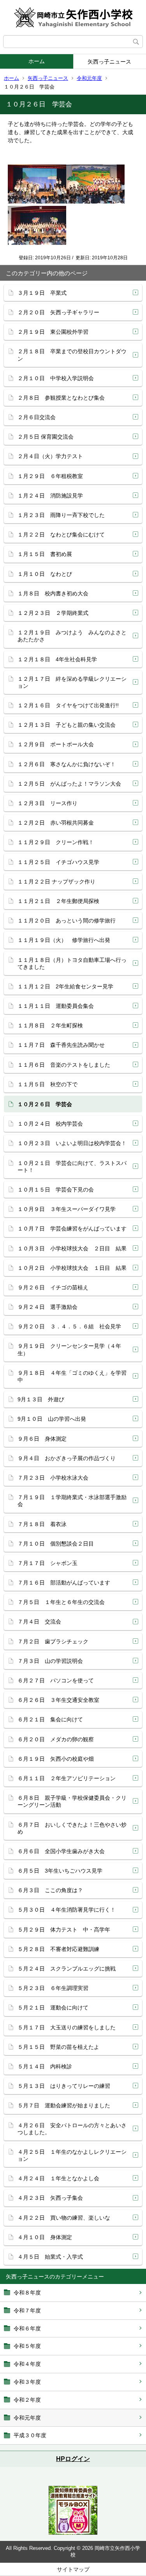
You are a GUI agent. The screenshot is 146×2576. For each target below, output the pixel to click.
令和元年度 (89, 78)
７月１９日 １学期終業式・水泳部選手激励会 (72, 1501)
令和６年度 (27, 2328)
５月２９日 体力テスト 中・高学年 (64, 1930)
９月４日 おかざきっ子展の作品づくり (67, 1458)
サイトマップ (73, 2569)
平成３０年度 (30, 2435)
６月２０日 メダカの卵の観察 (56, 1739)
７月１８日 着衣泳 (42, 1524)
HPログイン (73, 2459)
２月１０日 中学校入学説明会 (56, 378)
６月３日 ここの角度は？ (50, 1890)
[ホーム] (73, 18)
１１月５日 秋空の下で (47, 1084)
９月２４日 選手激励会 (47, 1307)
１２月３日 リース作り (47, 803)
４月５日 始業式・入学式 (50, 2257)
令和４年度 (27, 2364)
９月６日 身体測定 (42, 1439)
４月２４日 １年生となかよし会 (58, 2178)
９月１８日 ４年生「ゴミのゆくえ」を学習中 (72, 1376)
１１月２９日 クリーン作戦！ (56, 842)
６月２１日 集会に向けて (50, 1719)
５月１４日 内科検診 (45, 2066)
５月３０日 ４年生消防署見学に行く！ (67, 1910)
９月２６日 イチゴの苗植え (53, 1287)
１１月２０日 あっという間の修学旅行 (67, 921)
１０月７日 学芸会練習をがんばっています (72, 1229)
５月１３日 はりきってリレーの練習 (64, 2086)
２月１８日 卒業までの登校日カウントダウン (72, 355)
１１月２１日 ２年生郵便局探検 (58, 901)
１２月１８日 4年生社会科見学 (57, 659)
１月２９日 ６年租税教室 (50, 476)
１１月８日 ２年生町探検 (50, 1025)
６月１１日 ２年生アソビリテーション (67, 1778)
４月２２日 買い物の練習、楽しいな (64, 2218)
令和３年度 (27, 2382)
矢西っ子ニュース (48, 78)
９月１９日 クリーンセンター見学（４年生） (69, 1349)
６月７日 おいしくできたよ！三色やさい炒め (72, 1828)
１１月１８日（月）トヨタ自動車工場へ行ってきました (72, 963)
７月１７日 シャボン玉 (47, 1563)
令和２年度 (27, 2400)
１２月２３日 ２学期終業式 (53, 613)
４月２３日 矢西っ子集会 (50, 2198)
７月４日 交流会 (42, 1622)
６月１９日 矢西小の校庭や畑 (56, 1759)
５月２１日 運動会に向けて (53, 2008)
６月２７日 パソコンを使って (56, 1680)
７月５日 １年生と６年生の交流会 (61, 1602)
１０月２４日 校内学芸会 (50, 1124)
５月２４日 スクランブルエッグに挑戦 (67, 1969)
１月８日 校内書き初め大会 (53, 593)
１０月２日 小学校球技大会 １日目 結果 (72, 1268)
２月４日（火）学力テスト (50, 456)
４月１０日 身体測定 (45, 2237)
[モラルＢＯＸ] (73, 2533)
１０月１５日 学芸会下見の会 (56, 1190)
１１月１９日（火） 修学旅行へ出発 (64, 940)
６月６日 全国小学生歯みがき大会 (61, 1851)
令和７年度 (27, 2310)
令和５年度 (27, 2346)
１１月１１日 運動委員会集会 (56, 1006)
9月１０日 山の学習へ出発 (52, 1419)
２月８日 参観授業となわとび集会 (61, 398)
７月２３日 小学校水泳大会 (53, 1478)
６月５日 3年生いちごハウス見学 (60, 1871)
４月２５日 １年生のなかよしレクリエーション (72, 2155)
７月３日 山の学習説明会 (50, 1661)
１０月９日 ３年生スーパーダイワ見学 (67, 1209)
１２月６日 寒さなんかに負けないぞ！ (67, 764)
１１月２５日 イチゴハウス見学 (58, 862)
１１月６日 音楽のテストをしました (64, 1065)
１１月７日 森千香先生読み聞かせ (61, 1045)
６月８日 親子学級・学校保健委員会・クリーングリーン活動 (72, 1801)
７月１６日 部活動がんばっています (64, 1583)
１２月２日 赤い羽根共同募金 (56, 823)
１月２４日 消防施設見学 (50, 496)
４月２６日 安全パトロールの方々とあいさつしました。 (72, 2129)
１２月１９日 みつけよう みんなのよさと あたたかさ (75, 636)
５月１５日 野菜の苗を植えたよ (58, 2047)
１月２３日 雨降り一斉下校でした (61, 515)
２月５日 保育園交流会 (46, 437)
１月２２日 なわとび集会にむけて (61, 535)
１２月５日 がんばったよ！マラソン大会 (69, 784)
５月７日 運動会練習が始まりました (64, 2105)
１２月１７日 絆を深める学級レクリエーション (72, 682)
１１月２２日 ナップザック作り (56, 882)
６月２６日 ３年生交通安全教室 (58, 1700)
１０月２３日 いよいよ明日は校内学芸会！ (72, 1143)
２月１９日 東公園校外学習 (53, 332)
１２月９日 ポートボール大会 (56, 744)
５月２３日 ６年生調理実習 (53, 1988)
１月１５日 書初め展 (45, 554)
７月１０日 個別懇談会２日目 (56, 1544)
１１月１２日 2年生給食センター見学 (65, 986)
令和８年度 (27, 2293)
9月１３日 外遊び (41, 1399)
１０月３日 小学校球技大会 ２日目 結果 (72, 1248)
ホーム (37, 61)
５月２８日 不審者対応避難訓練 (58, 1949)
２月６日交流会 (37, 417)
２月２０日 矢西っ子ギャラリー (58, 312)
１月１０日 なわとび (45, 574)
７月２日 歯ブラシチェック (53, 1641)
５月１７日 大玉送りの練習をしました (67, 2027)
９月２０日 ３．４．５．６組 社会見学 (69, 1326)
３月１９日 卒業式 (42, 293)
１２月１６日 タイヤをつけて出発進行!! (68, 705)
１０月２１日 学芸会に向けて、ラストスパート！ (72, 1167)
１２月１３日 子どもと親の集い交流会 (67, 725)
